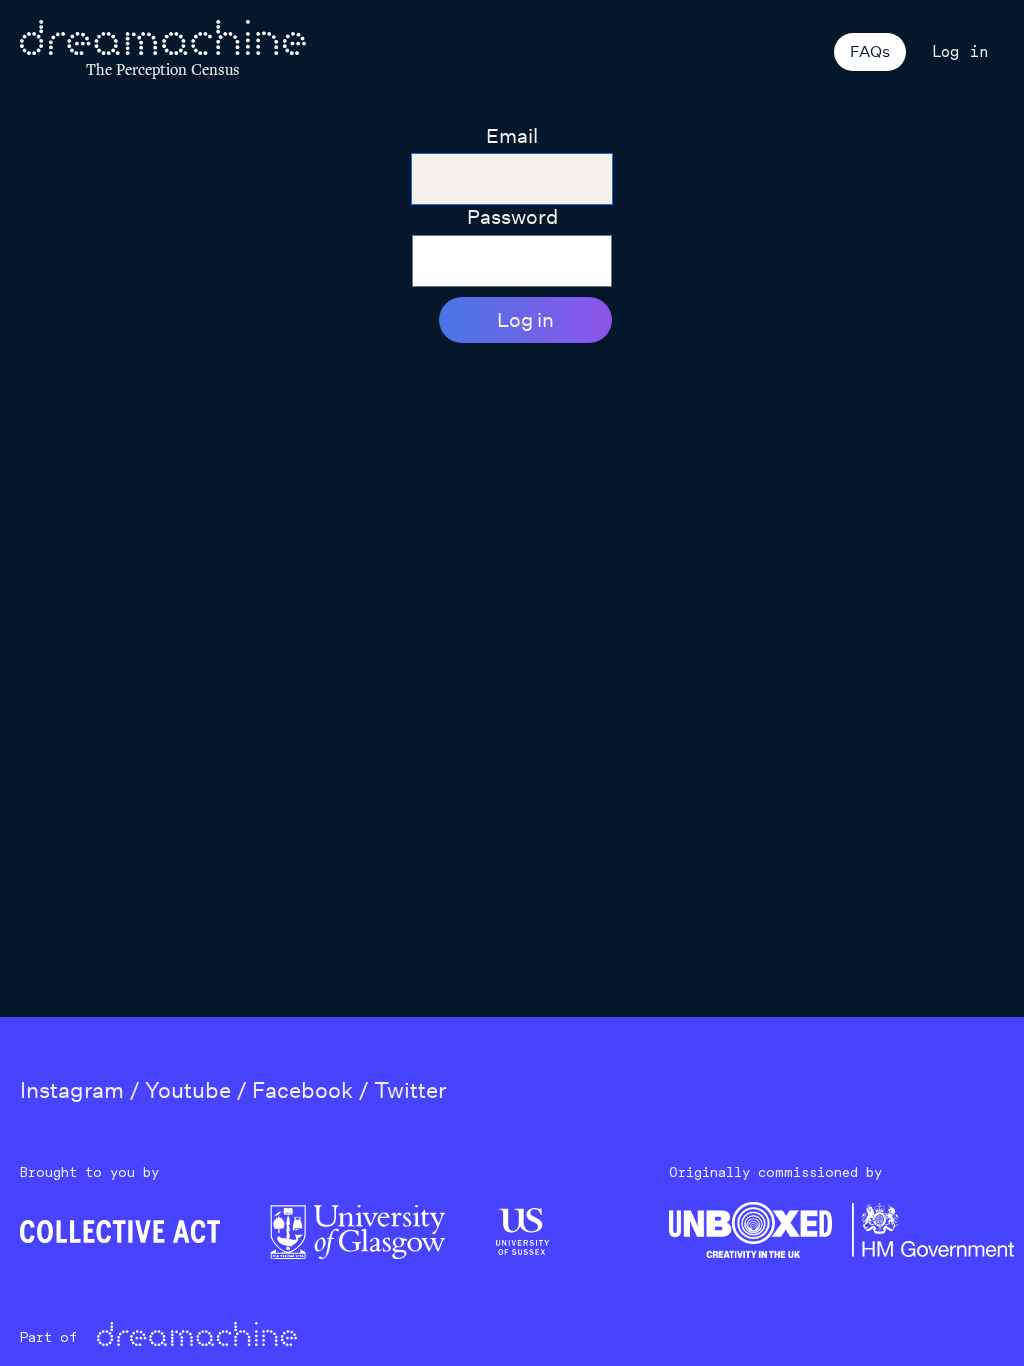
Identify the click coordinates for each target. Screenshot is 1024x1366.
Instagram (72, 1090)
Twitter (410, 1090)
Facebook (302, 1090)
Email (512, 136)
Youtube (188, 1090)
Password (512, 217)
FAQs (870, 51)
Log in (960, 51)
